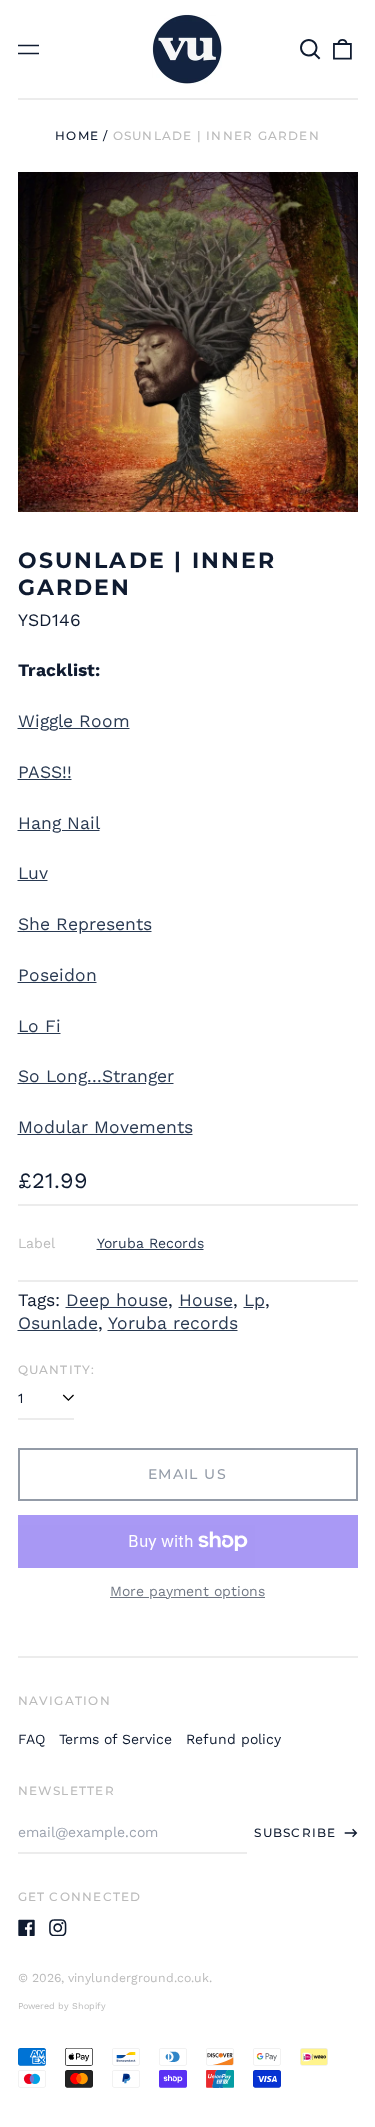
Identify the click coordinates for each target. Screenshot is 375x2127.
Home (77, 135)
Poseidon (57, 975)
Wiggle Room (74, 721)
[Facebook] (27, 1928)
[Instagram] (58, 1928)
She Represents (85, 924)
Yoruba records (173, 1323)
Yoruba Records (150, 1243)
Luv (33, 873)
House (206, 1300)
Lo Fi (39, 1026)
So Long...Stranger (96, 1076)
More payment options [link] (187, 1591)
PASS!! (45, 772)
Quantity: (57, 1369)
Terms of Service (115, 1739)
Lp (254, 1300)
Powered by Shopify (62, 2006)
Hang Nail (59, 823)
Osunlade (58, 1323)
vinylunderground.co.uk (138, 1978)
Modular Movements (105, 1127)
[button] (311, 49)
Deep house (117, 1300)
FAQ (31, 1739)
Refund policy (233, 1739)
